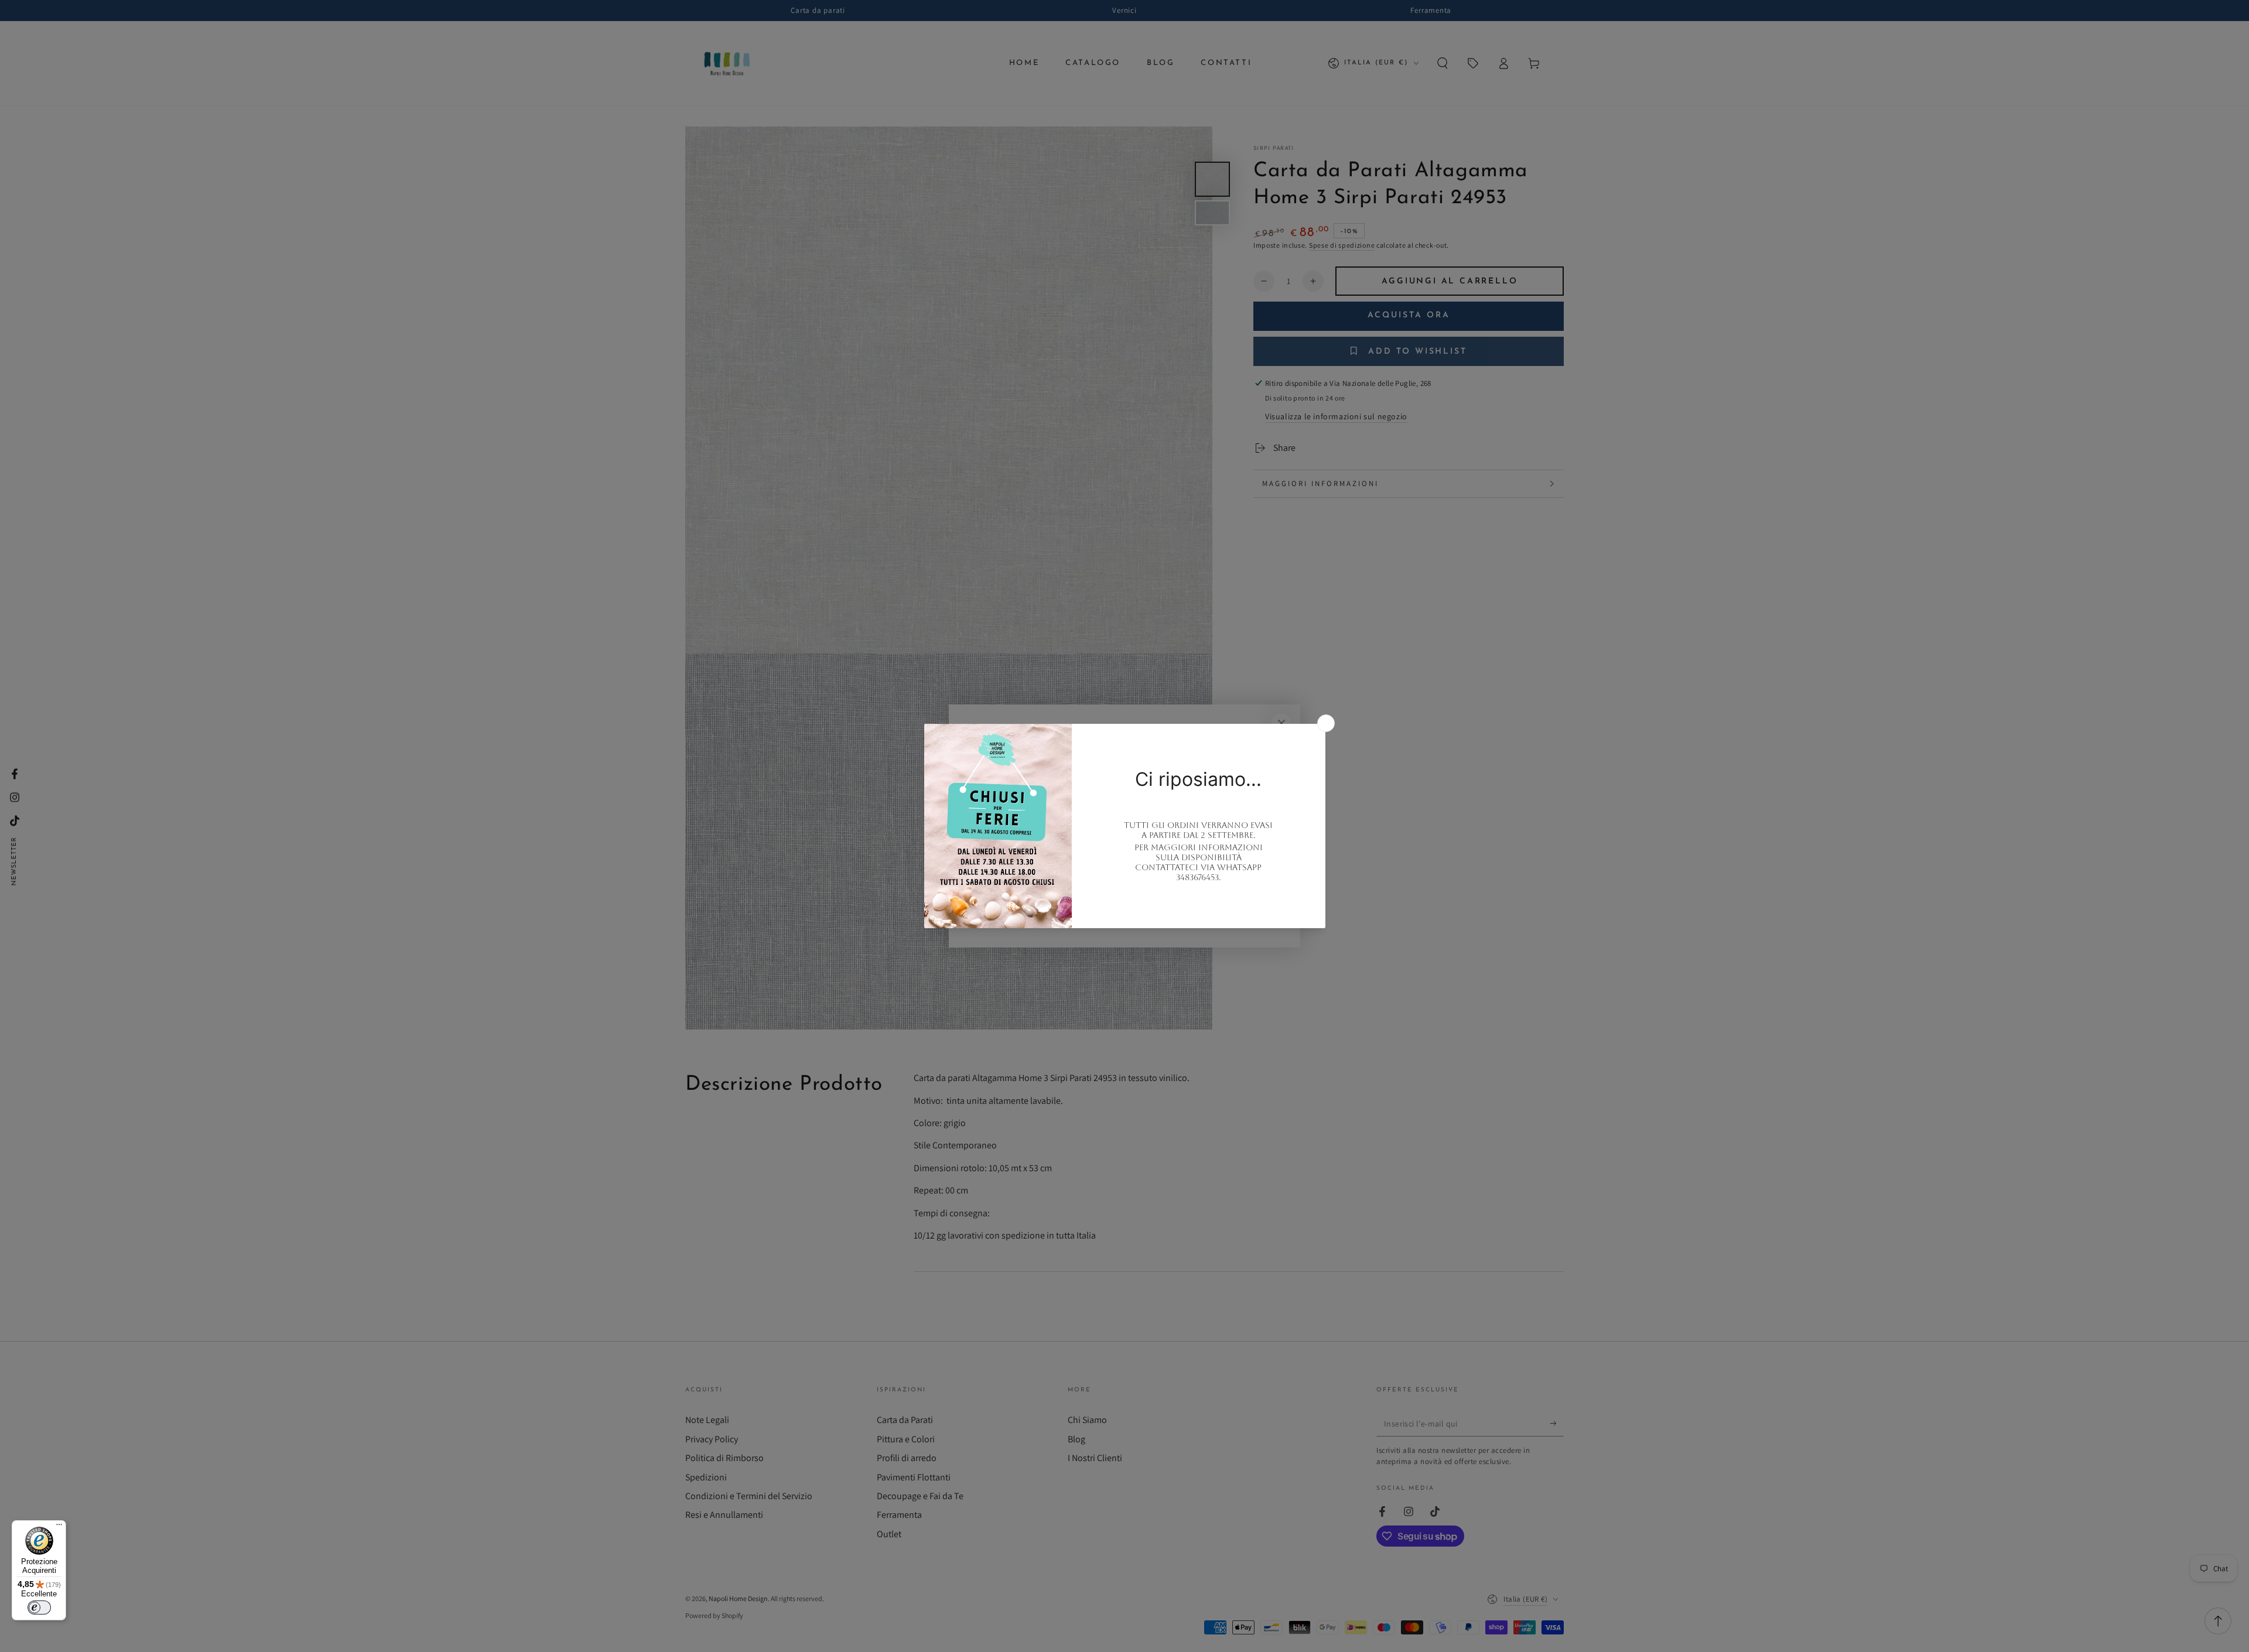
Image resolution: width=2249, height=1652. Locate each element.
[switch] (39, 1607)
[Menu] (59, 1527)
